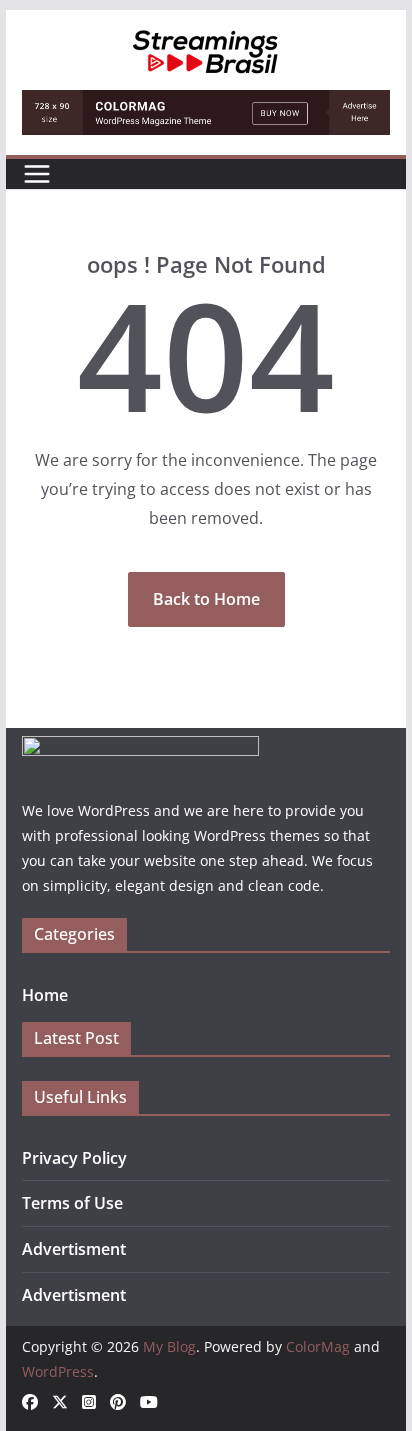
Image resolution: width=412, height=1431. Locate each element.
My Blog (169, 1346)
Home (45, 995)
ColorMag (318, 1346)
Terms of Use (72, 1203)
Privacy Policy (74, 1158)
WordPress (58, 1371)
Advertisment (74, 1249)
